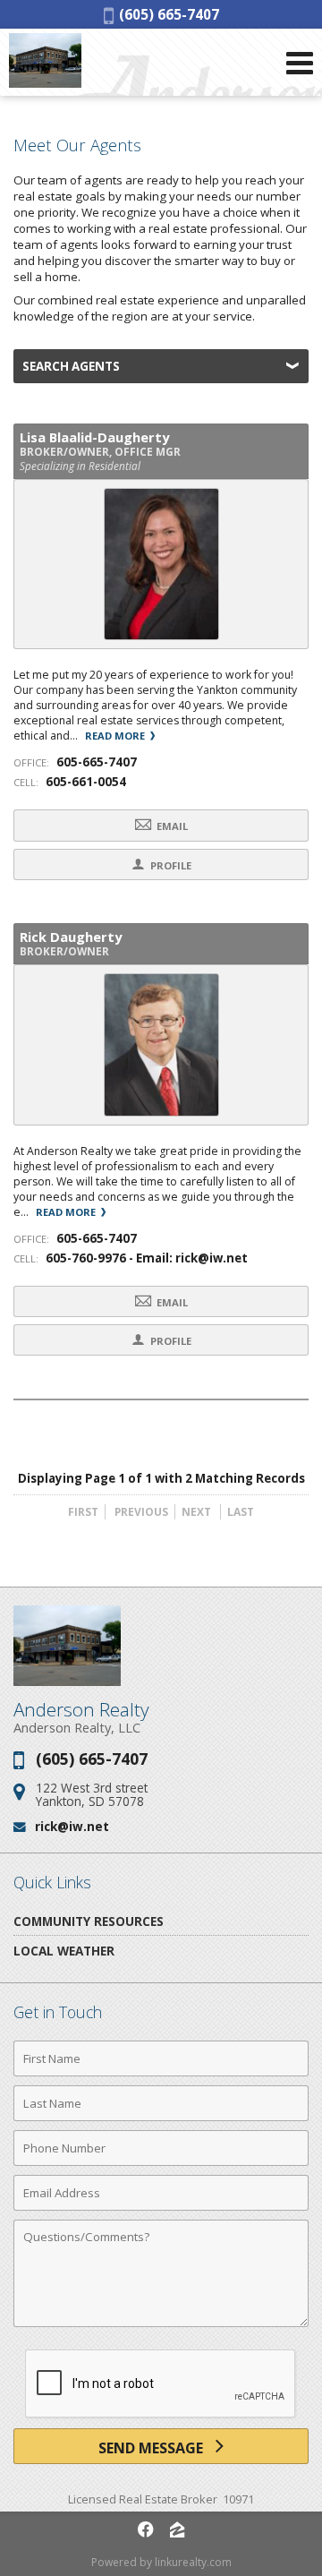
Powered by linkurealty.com (161, 2562)
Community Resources (89, 1921)
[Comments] (161, 2326)
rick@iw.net (72, 1826)
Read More (116, 736)
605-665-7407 (97, 762)
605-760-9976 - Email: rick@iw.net (147, 1258)
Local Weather (64, 1951)
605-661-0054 (86, 782)
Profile (169, 865)
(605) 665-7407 (166, 14)
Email (171, 826)
